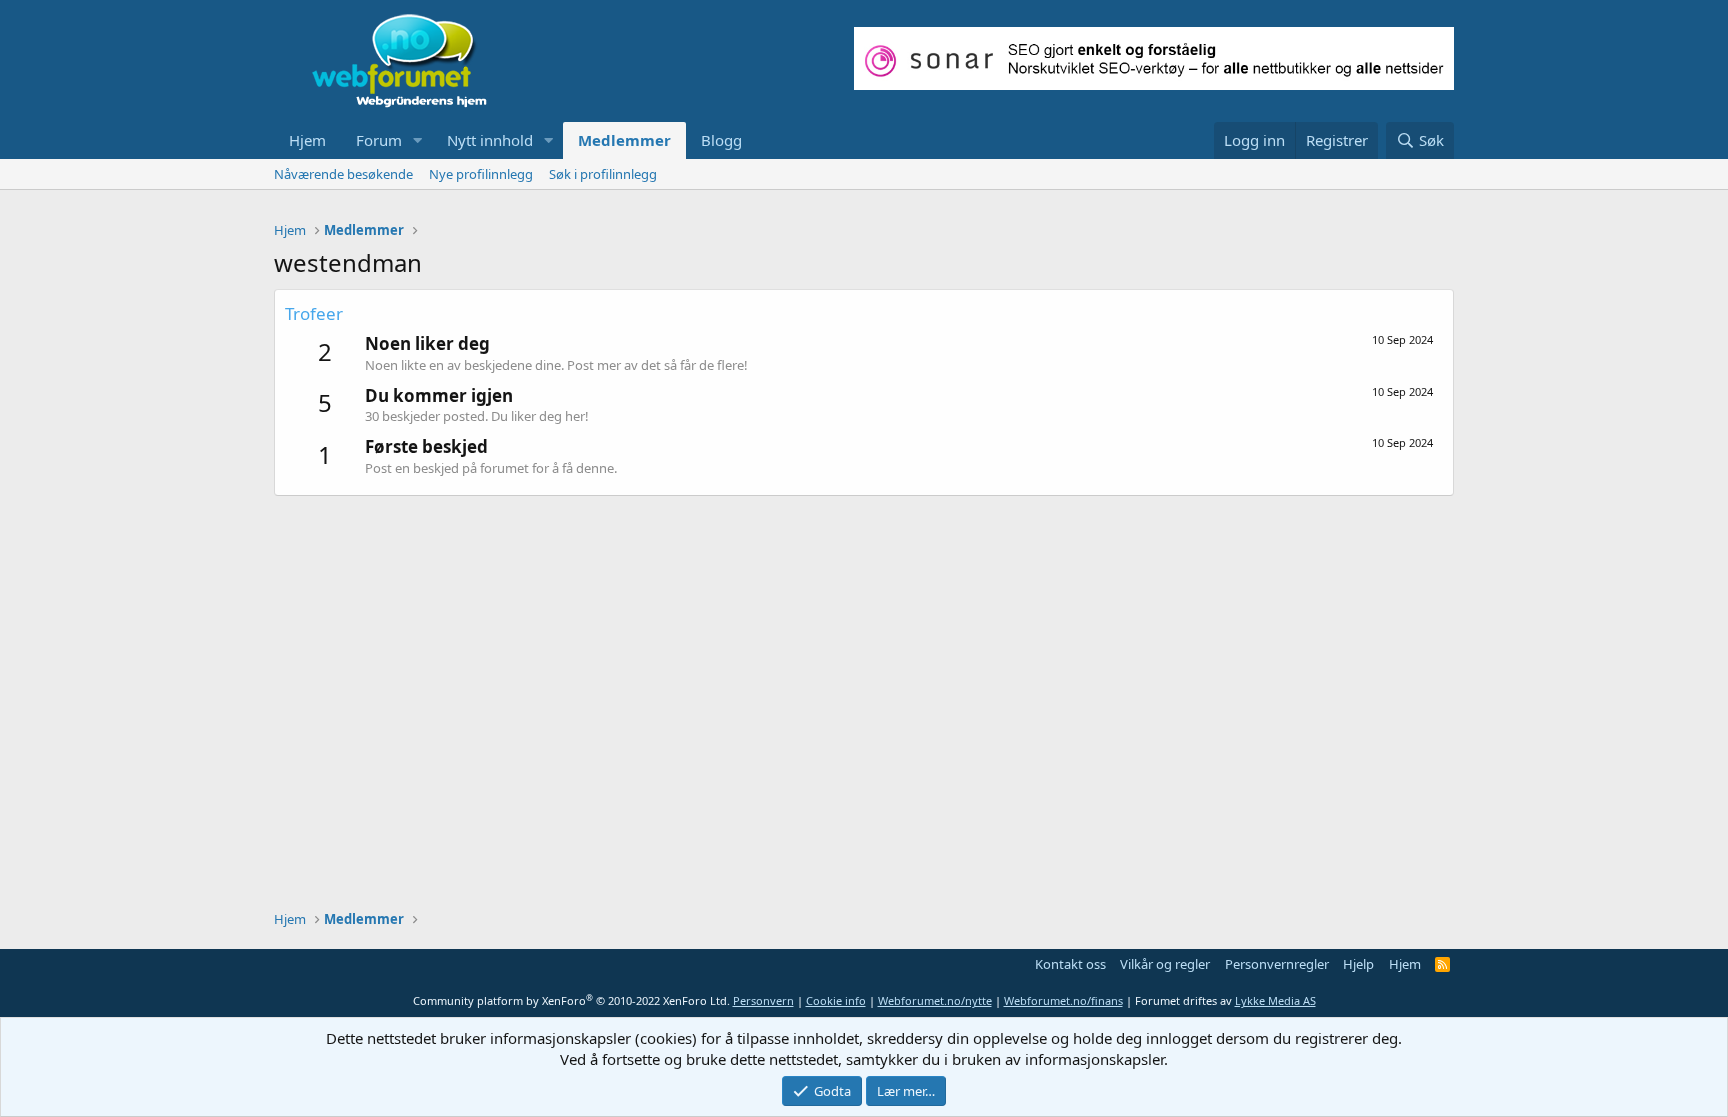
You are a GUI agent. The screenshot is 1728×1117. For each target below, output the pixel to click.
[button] (418, 140)
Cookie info (836, 1000)
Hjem (307, 140)
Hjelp (1358, 964)
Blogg (721, 140)
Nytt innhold (490, 140)
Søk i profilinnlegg (603, 174)
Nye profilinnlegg (481, 174)
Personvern (763, 1000)
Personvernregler (1277, 964)
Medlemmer (624, 140)
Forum (379, 140)
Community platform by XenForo (571, 1000)
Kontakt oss (1070, 964)
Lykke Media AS (1275, 1000)
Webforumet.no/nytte (935, 1000)
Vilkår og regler (1165, 964)
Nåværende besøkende (343, 174)
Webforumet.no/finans (1063, 1000)
